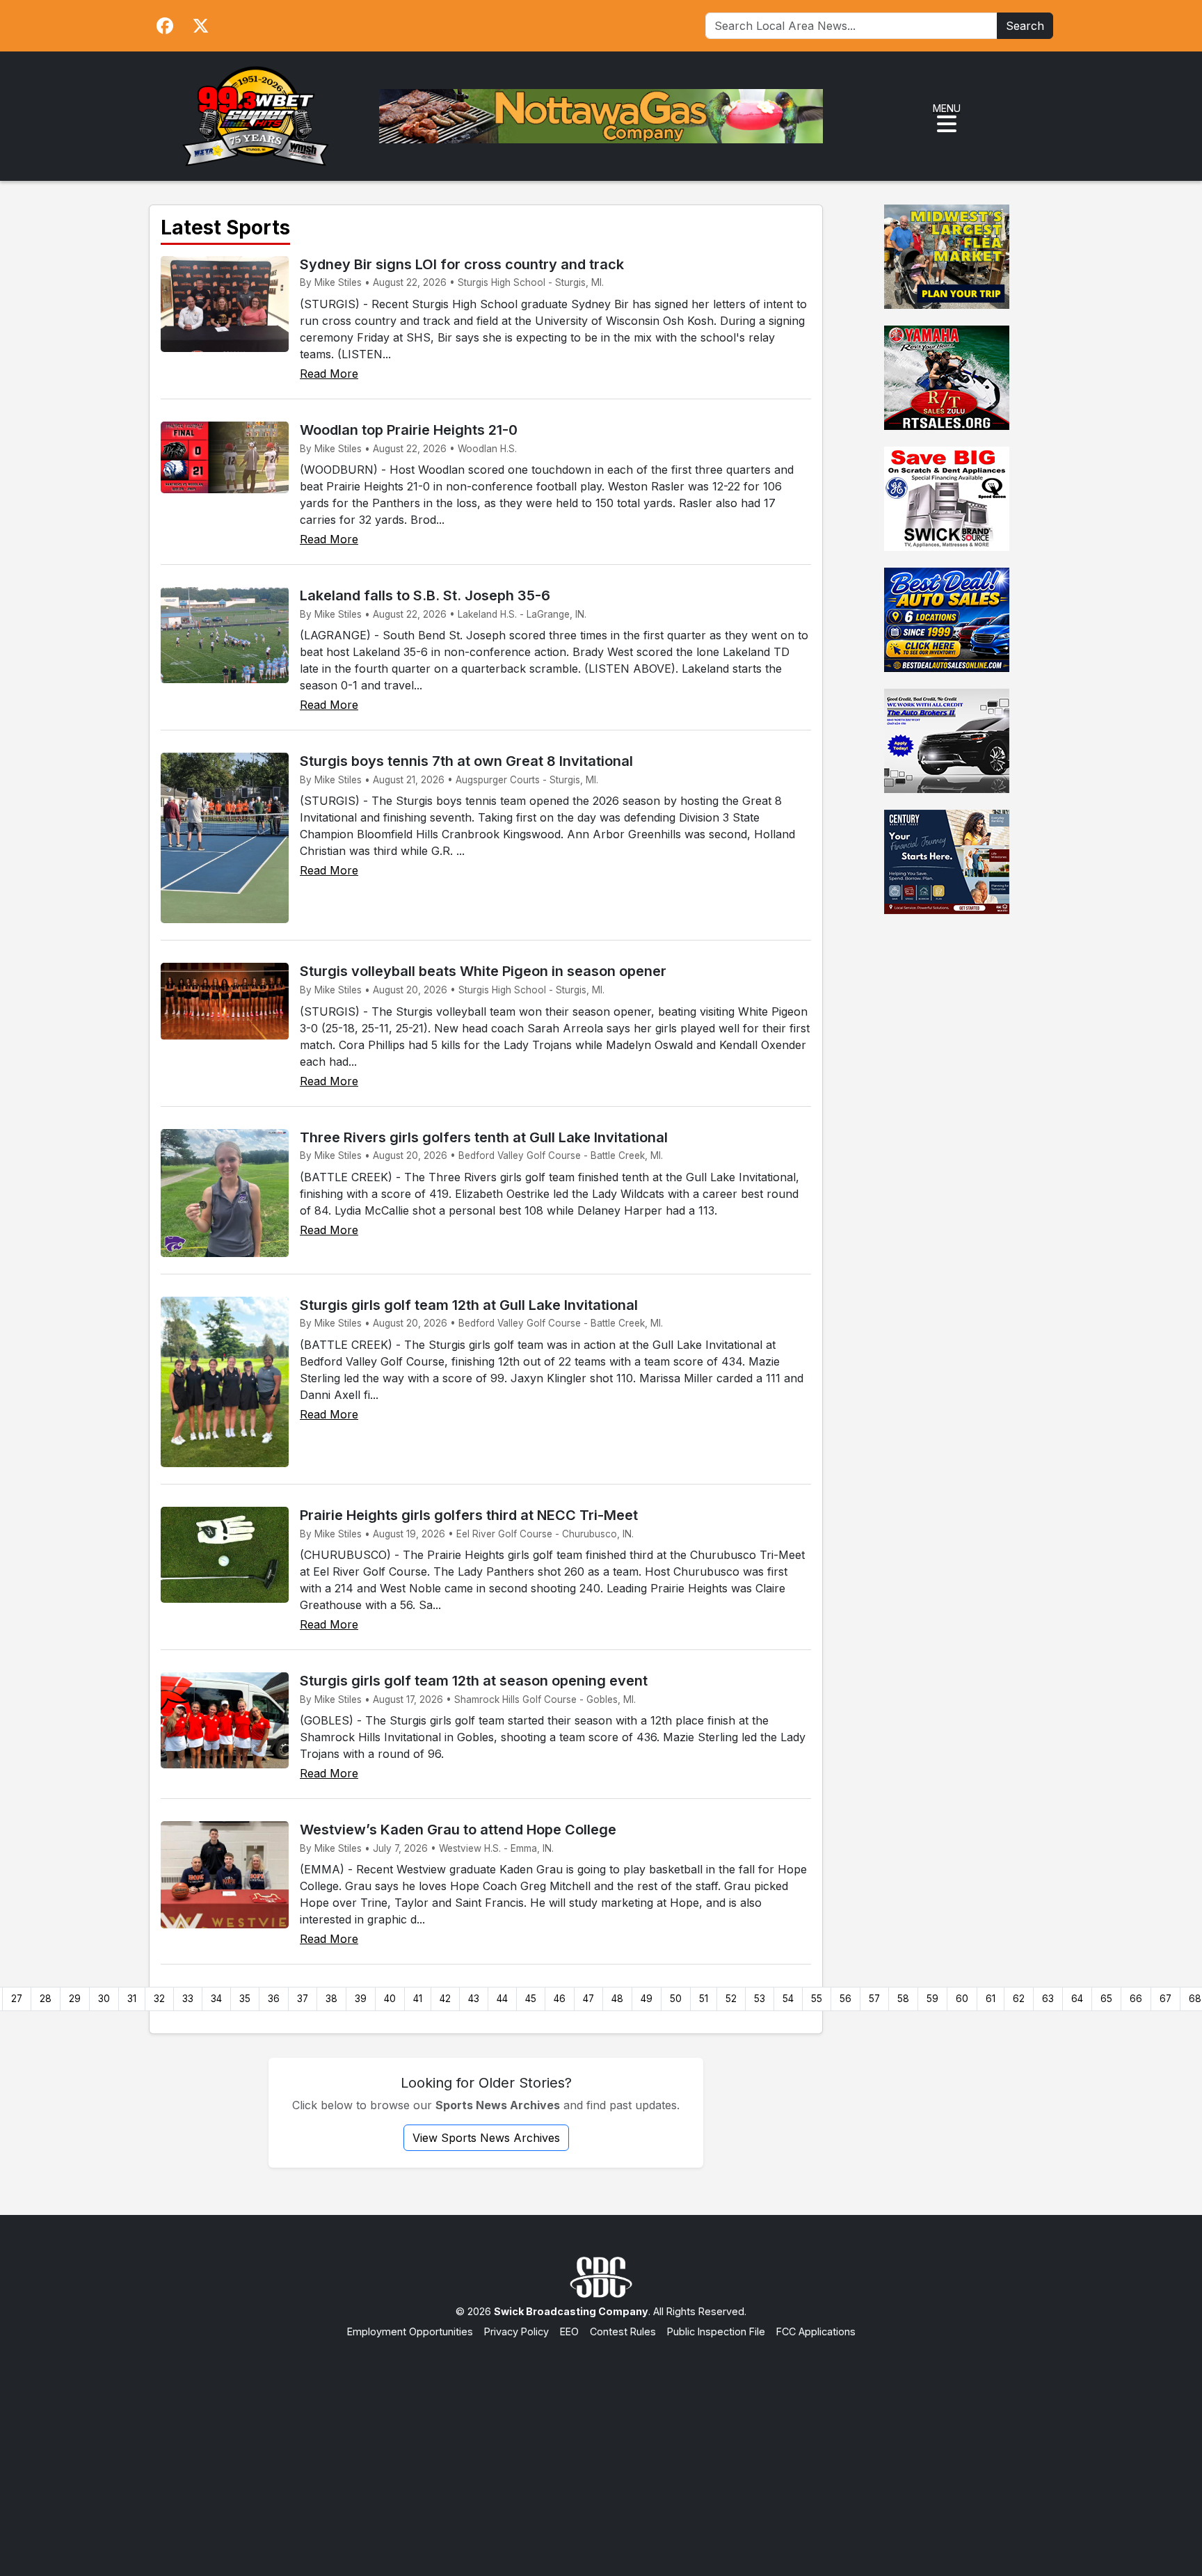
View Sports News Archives (486, 2138)
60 (962, 1999)
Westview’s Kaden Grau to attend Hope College (458, 1830)
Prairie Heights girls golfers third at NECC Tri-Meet (469, 1515)
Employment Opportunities (410, 2331)
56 (846, 1999)
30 (104, 1999)
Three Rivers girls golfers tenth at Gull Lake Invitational (484, 1137)
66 (1136, 1999)
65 (1106, 1999)
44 (502, 1999)
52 (731, 1999)
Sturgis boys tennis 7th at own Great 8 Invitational (466, 761)
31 (132, 1999)
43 (474, 1999)
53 (760, 1999)
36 (274, 1999)
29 (75, 1999)
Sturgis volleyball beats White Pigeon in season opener (483, 971)
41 (418, 1999)
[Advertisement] (601, 2444)
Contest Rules (623, 2331)
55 (817, 1999)
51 (704, 1999)
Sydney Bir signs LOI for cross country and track (462, 264)
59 (932, 1999)
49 (647, 1999)
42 (445, 1999)
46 (560, 1999)
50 (676, 1999)
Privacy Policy (516, 2331)
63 (1048, 1999)
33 (188, 1999)
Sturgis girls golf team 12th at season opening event (474, 1681)
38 (331, 1999)
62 (1019, 1999)
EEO (569, 2331)
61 (991, 1999)
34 (216, 1999)
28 (46, 1999)
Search (1025, 26)
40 (390, 1999)
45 (531, 1999)
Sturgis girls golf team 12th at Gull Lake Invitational (469, 1305)
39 (361, 1999)
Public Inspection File (716, 2331)
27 (17, 1999)
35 (245, 1999)
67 (1165, 1999)
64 (1077, 1999)
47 (588, 1999)
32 (159, 1999)
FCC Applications (816, 2331)
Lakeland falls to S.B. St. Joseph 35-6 (425, 595)
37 (303, 1999)
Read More (329, 374)
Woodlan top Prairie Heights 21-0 (409, 430)
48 (617, 1999)
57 (874, 1999)
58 (903, 1999)
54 (788, 1999)
